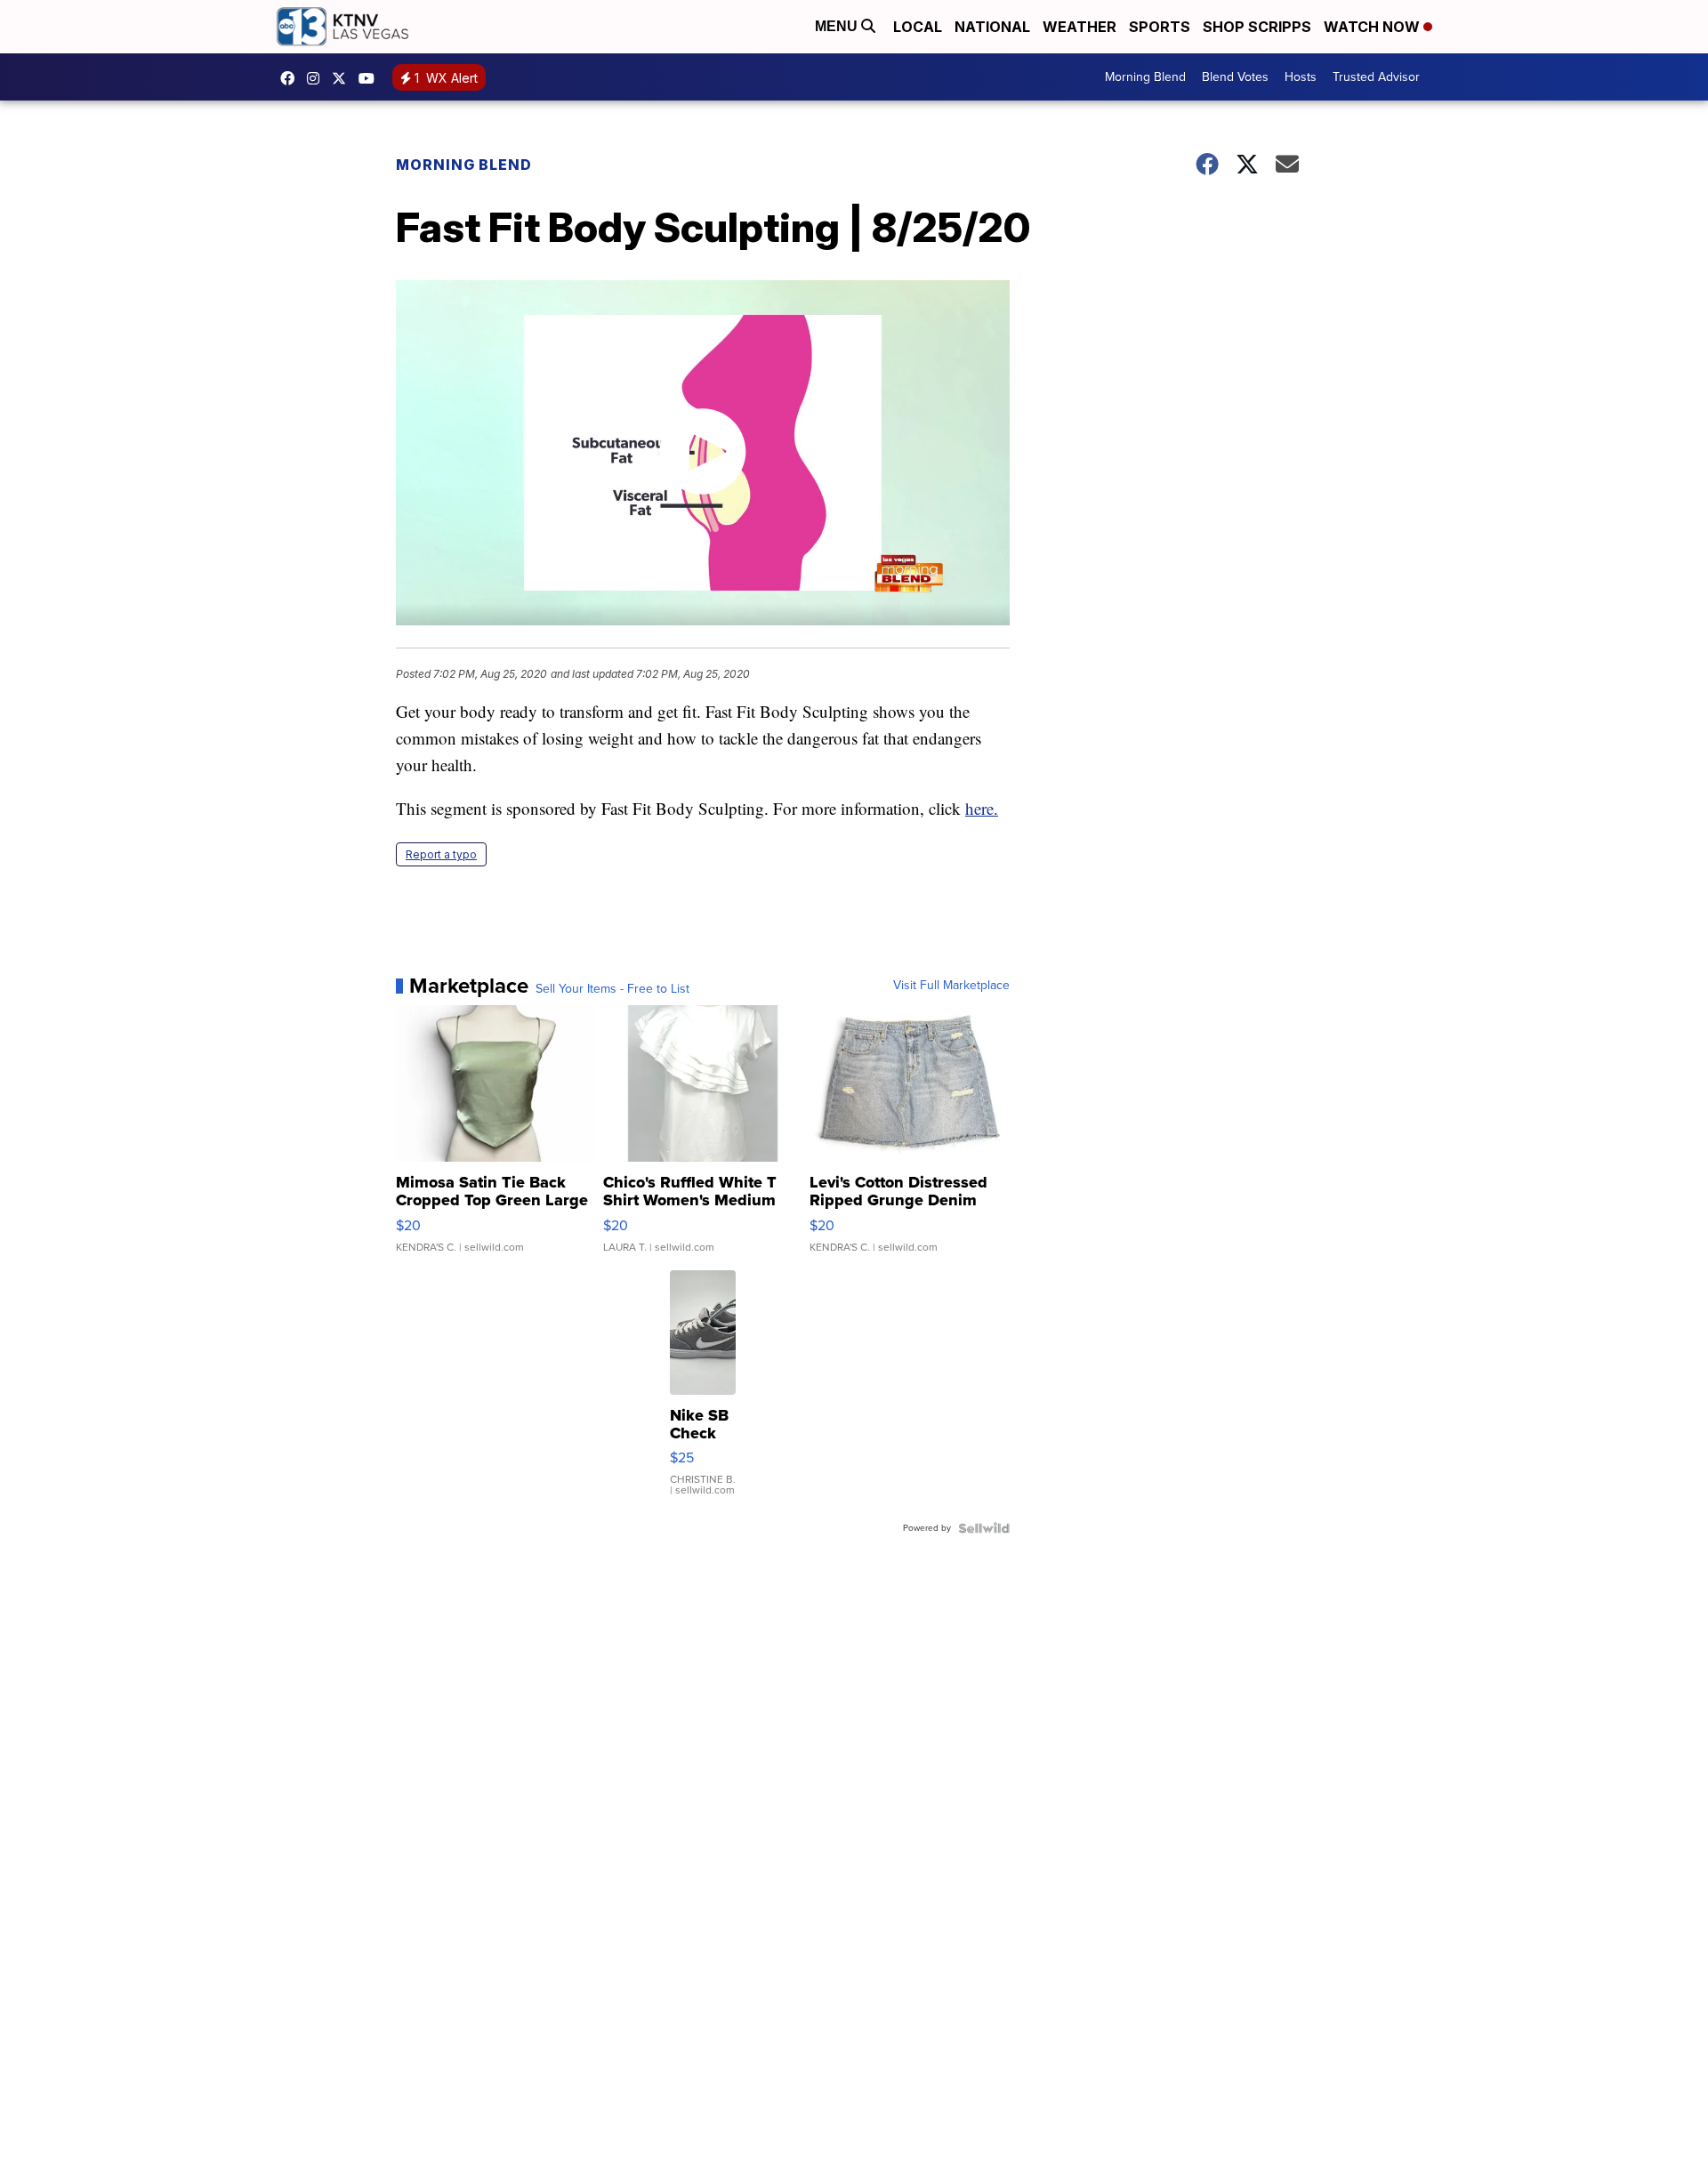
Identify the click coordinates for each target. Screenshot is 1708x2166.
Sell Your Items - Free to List (612, 989)
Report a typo (441, 854)
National (992, 27)
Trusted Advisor (1376, 77)
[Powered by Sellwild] (984, 1528)
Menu (838, 26)
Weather (1080, 27)
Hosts (1301, 77)
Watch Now (1374, 27)
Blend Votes (1235, 77)
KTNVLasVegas (292, 78)
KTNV (343, 78)
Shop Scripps (1257, 27)
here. (982, 808)
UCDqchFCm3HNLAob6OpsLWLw (371, 78)
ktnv (318, 78)
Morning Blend (1145, 77)
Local (918, 27)
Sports (1160, 27)
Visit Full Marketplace (951, 986)
